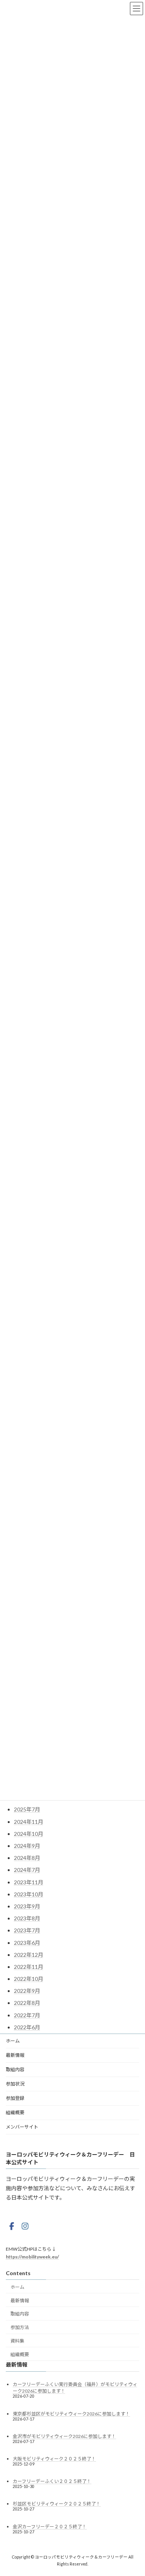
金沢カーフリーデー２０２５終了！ (50, 2526)
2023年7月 (27, 1930)
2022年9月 (27, 1991)
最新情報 (15, 2055)
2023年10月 (29, 1894)
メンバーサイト (22, 2127)
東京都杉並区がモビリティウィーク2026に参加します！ (71, 2413)
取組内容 (15, 2069)
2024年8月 (27, 1858)
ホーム (13, 2041)
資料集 (17, 2341)
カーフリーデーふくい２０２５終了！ (52, 2481)
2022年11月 (29, 1967)
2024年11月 (29, 1822)
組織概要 (15, 2112)
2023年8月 (27, 1918)
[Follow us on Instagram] (25, 2226)
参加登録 (15, 2098)
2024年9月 (27, 1846)
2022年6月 (27, 2027)
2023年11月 (29, 1882)
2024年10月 (29, 1834)
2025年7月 (27, 1809)
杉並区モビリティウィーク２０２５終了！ (57, 2504)
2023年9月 (27, 1906)
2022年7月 (27, 2015)
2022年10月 (29, 1979)
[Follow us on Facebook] (12, 2226)
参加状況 (15, 2084)
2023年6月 (27, 1943)
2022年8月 (27, 2003)
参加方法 (20, 2327)
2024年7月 (27, 1870)
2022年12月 (29, 1955)
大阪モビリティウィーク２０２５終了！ (54, 2459)
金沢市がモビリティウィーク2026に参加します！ (64, 2436)
